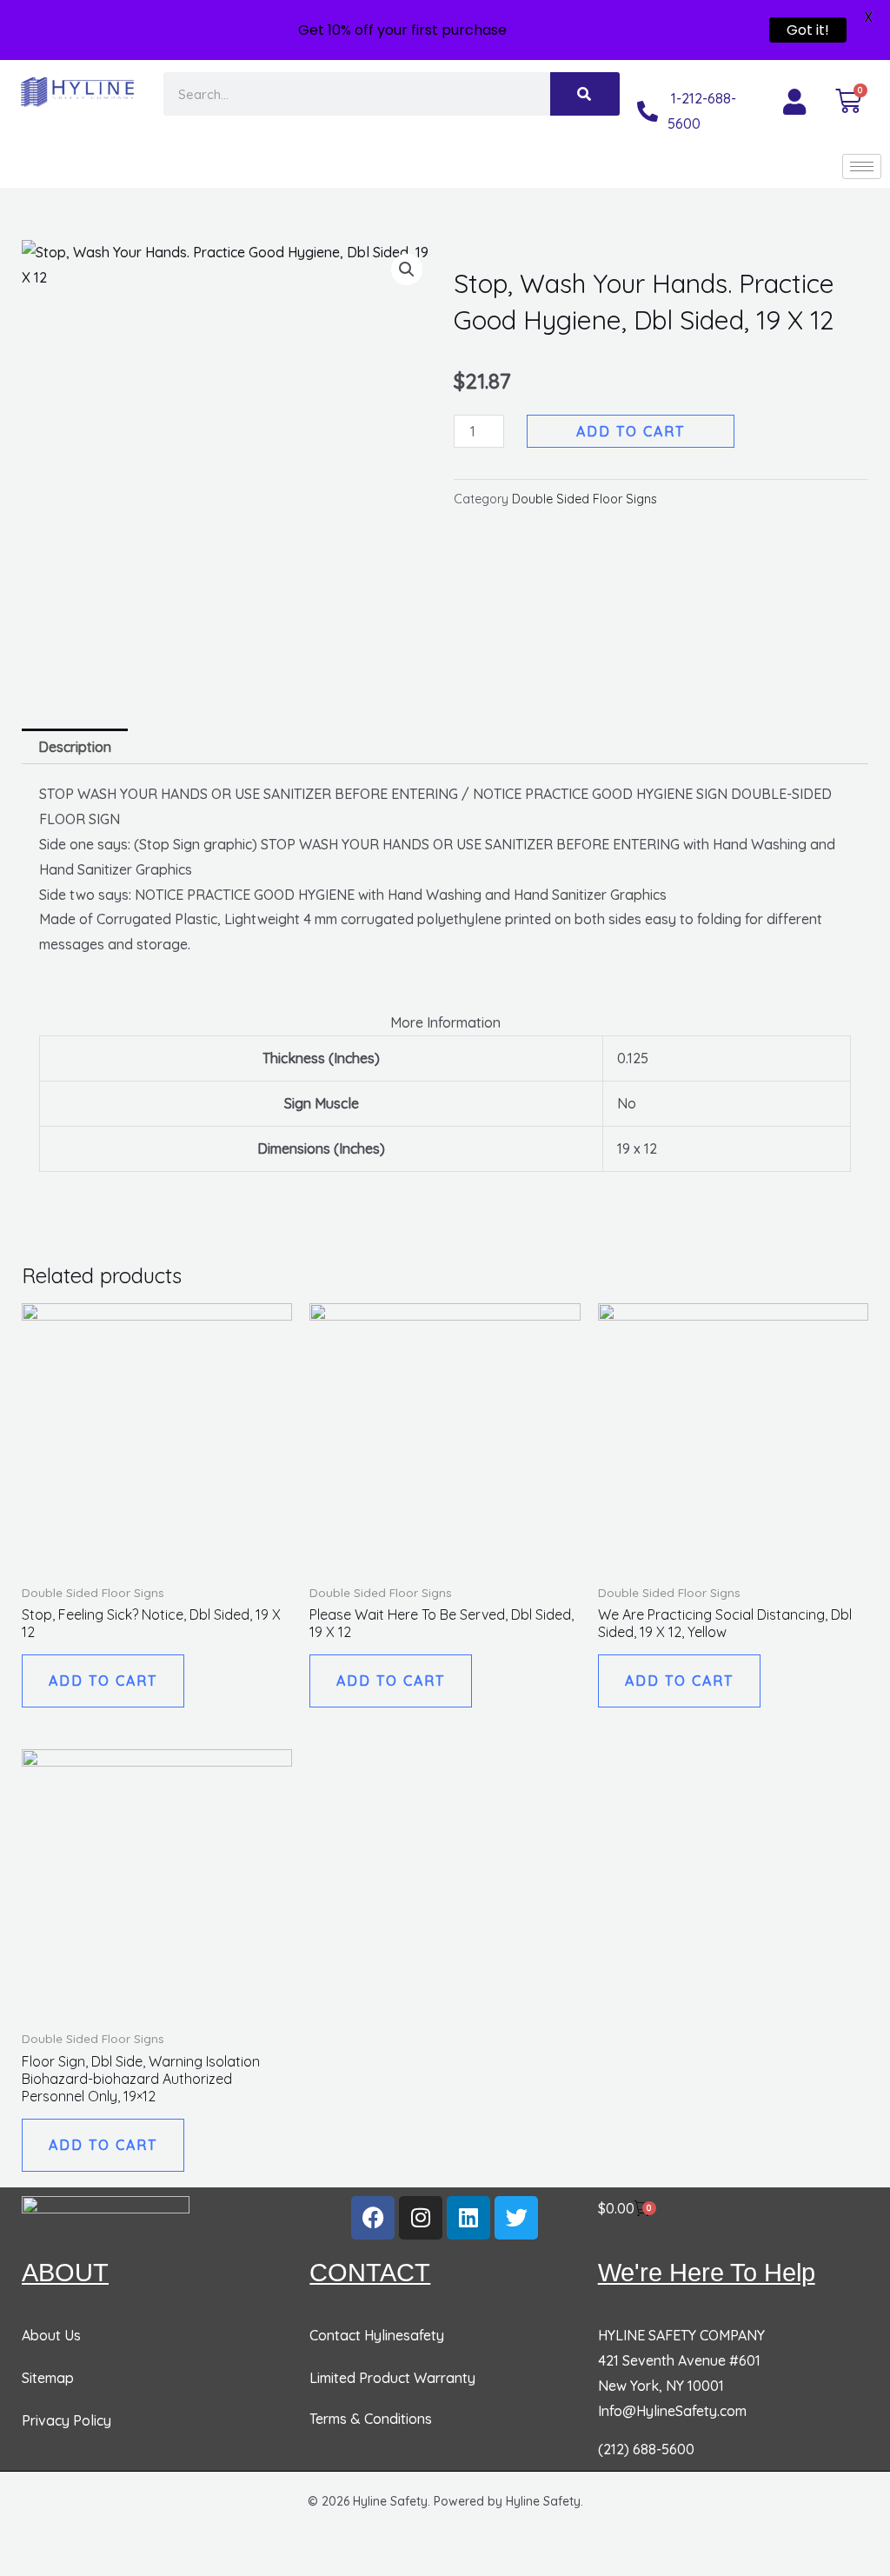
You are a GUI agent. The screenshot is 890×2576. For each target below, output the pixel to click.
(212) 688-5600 (646, 2449)
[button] (407, 270)
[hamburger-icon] (862, 166)
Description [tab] (75, 747)
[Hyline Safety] (106, 2216)
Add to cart (631, 431)
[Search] (585, 94)
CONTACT (370, 2273)
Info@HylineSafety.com (672, 2411)
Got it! (808, 30)
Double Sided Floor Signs (584, 499)
